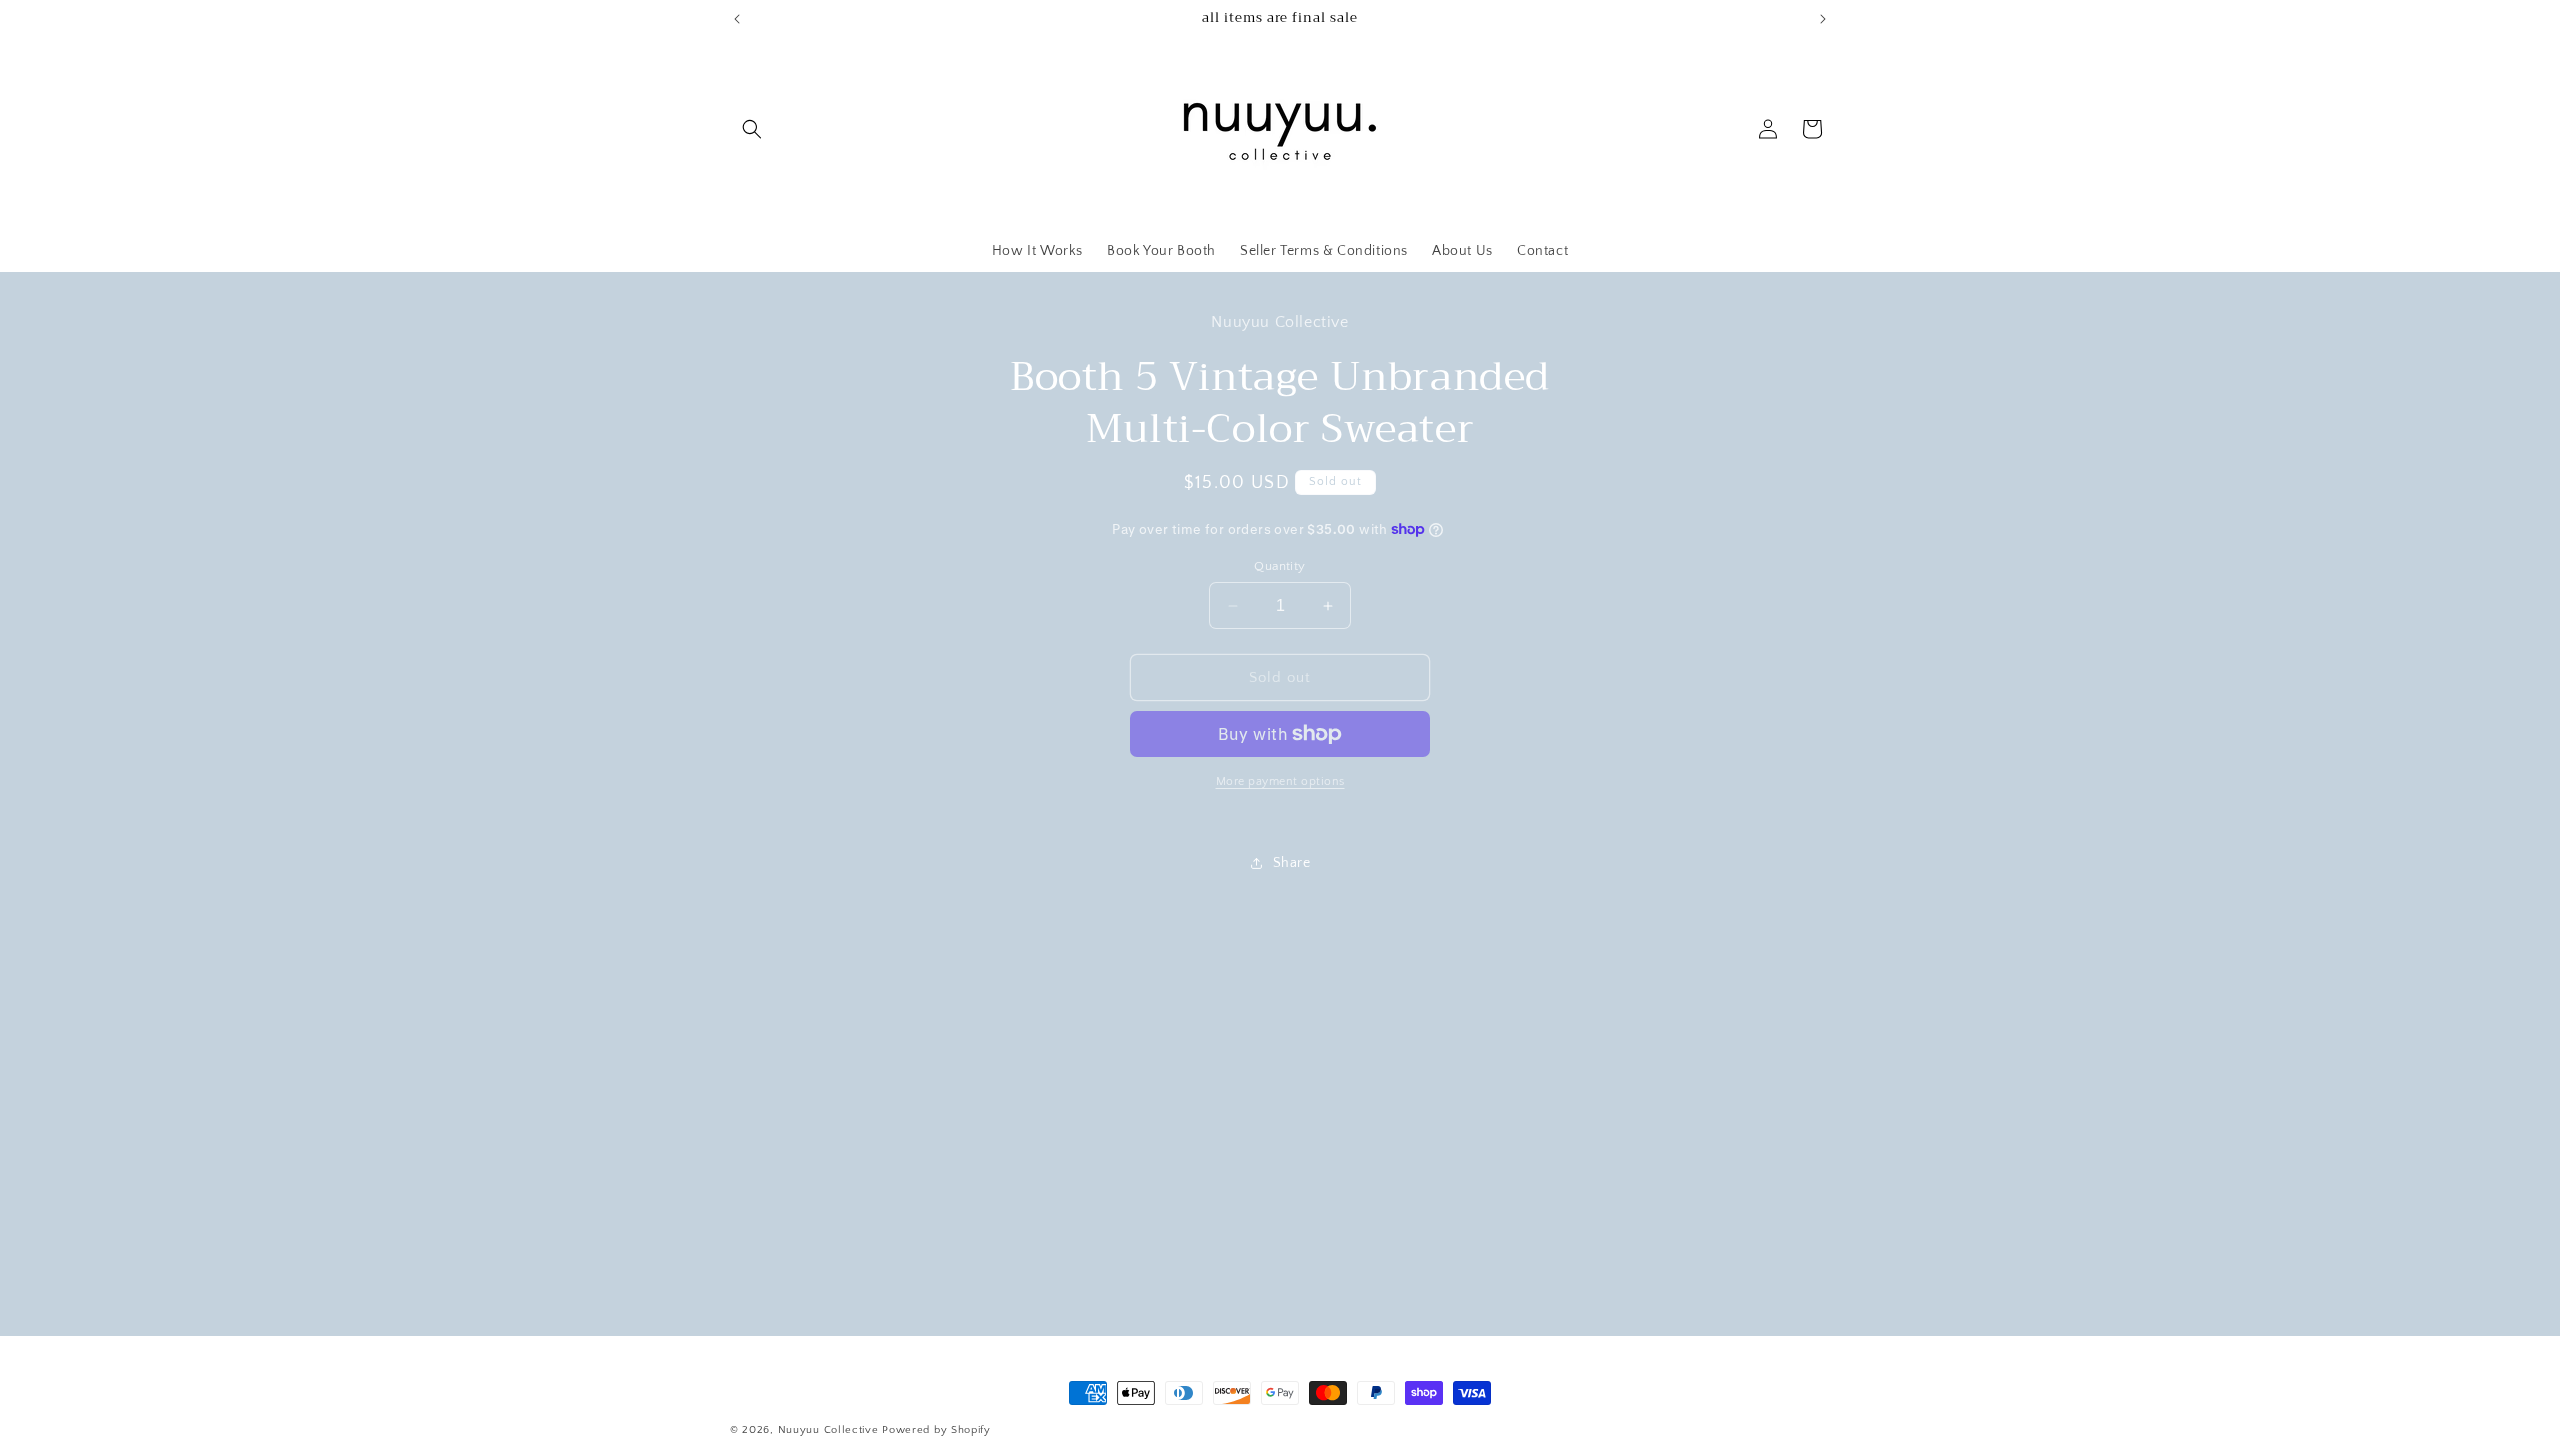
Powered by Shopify (936, 1430)
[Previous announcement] (737, 19)
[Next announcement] (1823, 19)
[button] (752, 129)
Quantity (1279, 566)
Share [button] (1292, 863)
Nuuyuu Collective (828, 1430)
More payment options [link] (1280, 781)
